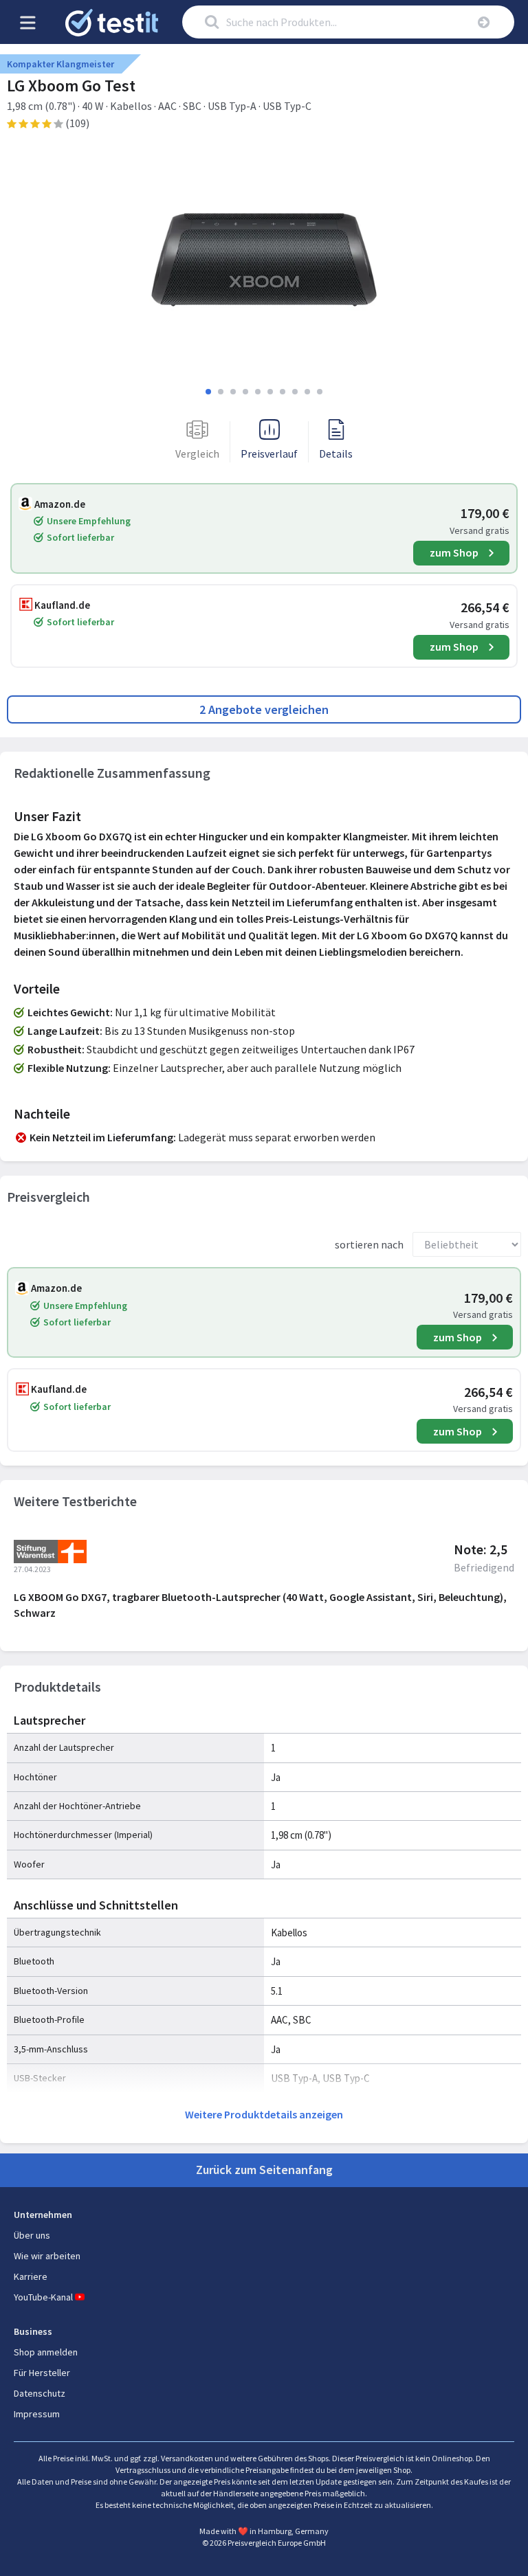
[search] (484, 22)
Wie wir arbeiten (47, 2256)
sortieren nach (369, 1244)
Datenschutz (40, 2393)
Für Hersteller (42, 2373)
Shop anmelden (46, 2352)
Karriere (31, 2276)
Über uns (32, 2235)
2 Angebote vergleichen (264, 709)
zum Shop (454, 552)
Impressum (37, 2414)
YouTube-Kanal (43, 2297)
